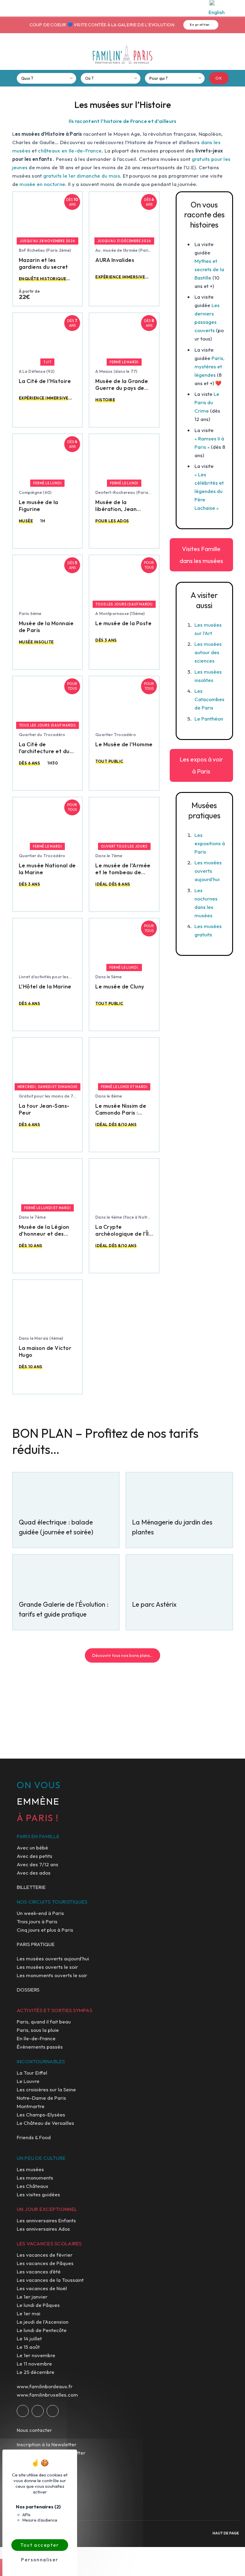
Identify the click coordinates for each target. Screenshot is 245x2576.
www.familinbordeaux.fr (45, 2386)
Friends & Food (34, 2137)
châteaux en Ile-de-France (70, 151)
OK (219, 78)
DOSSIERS (28, 1990)
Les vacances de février (45, 2255)
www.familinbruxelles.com (47, 2395)
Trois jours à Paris (37, 1921)
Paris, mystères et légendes (209, 366)
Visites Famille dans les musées (201, 555)
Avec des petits (35, 1856)
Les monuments (35, 2178)
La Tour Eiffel (32, 2073)
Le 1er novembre (36, 2355)
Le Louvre (28, 2081)
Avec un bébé (32, 1848)
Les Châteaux (33, 2186)
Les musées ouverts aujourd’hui (208, 871)
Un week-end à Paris (40, 1913)
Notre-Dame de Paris (41, 2098)
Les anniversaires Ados (43, 2229)
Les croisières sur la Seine (46, 2089)
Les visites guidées (38, 2194)
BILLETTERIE (31, 1887)
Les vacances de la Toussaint (50, 2280)
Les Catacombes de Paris (209, 699)
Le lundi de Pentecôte (42, 2330)
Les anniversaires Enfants (46, 2220)
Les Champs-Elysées (41, 2115)
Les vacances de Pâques (45, 2263)
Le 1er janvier (32, 2297)
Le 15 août (28, 2347)
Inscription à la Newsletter (47, 2444)
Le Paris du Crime (207, 402)
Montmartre (31, 2106)
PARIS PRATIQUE (36, 1944)
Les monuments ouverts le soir (52, 1975)
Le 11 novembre (34, 2364)
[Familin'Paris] (122, 54)
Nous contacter (34, 2430)
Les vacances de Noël (42, 2288)
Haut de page (226, 2533)
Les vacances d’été (39, 2271)
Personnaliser (40, 2560)
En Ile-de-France (36, 2038)
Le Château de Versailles (45, 2123)
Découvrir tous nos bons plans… (122, 1655)
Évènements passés (40, 2047)
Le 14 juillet (29, 2338)
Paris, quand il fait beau (44, 2022)
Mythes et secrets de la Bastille (209, 269)
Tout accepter (40, 2545)
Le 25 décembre (36, 2372)
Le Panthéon (209, 719)
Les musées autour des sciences (208, 652)
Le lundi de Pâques (38, 2305)
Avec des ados (34, 1873)
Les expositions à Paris (210, 843)
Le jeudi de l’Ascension (43, 2322)
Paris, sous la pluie (38, 2030)
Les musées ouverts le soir (47, 1967)
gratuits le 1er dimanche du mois (82, 176)
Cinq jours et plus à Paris (45, 1930)
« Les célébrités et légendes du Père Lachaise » (209, 491)
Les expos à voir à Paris (201, 765)
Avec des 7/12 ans (37, 1864)
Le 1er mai (29, 2313)
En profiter (199, 25)
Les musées (30, 2169)
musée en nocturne (42, 184)
